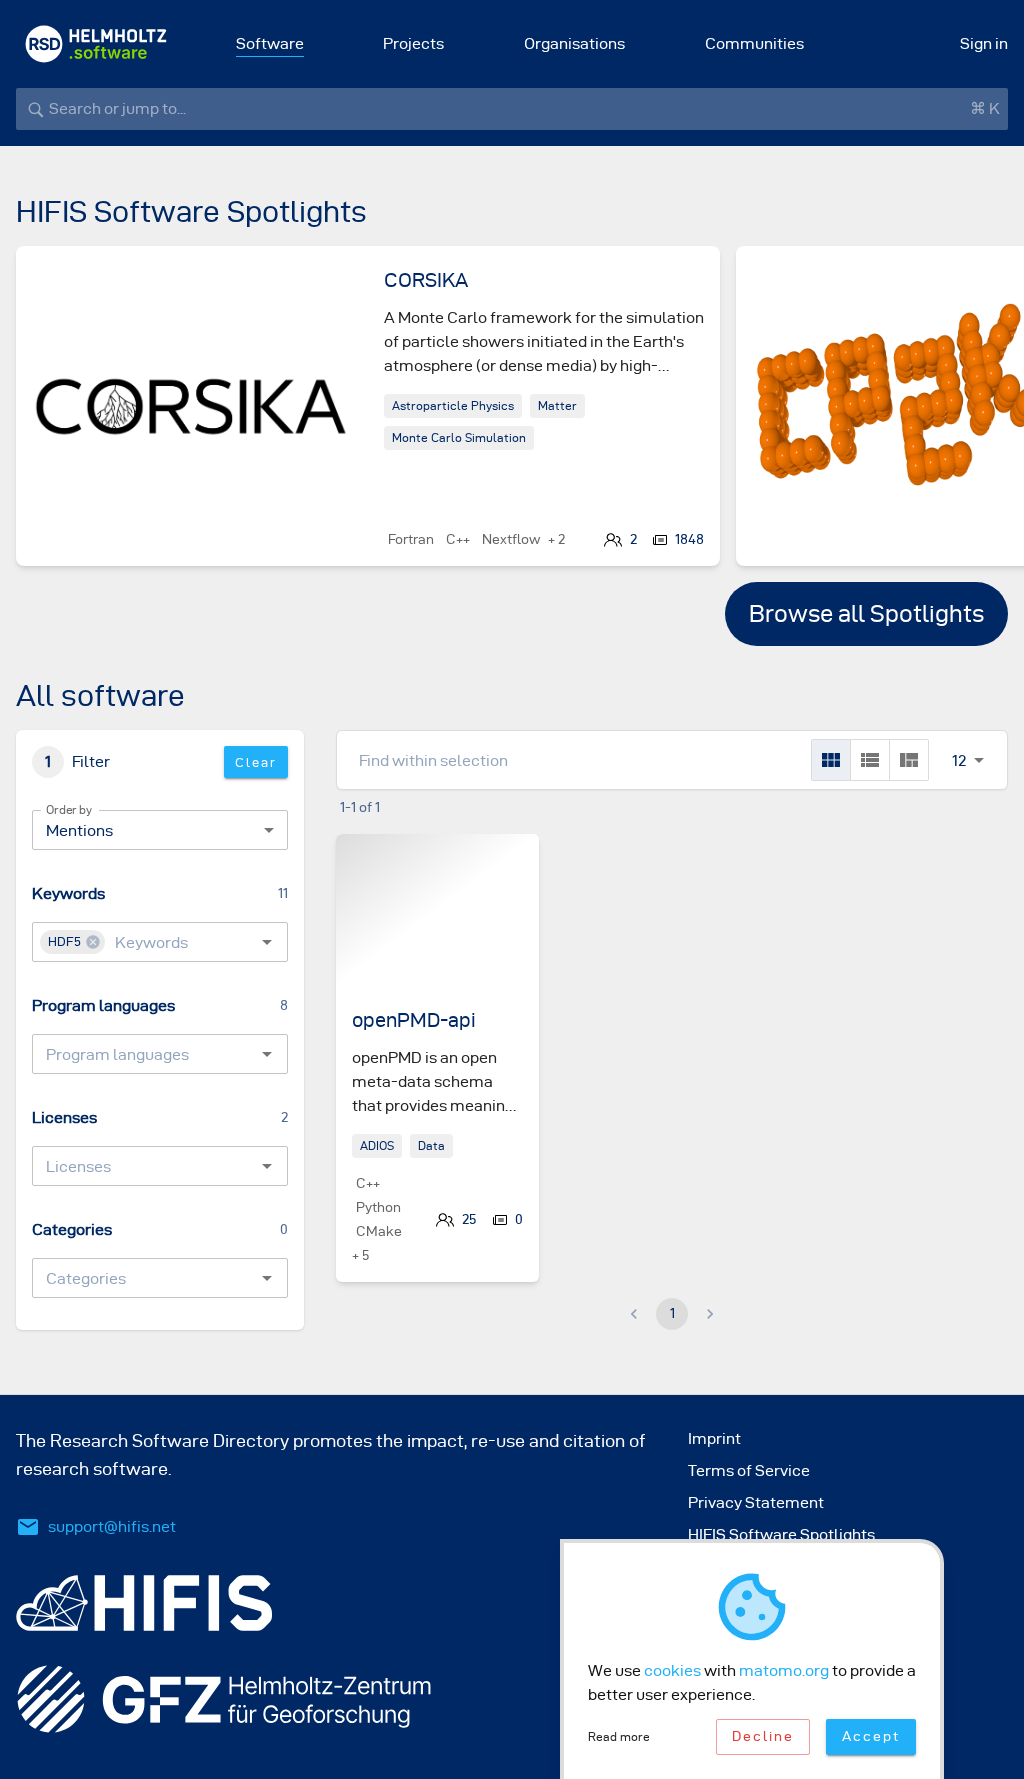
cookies (672, 1670)
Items (959, 738)
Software (270, 43)
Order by (69, 809)
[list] (870, 760)
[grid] (831, 760)
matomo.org (784, 1670)
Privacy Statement (756, 1502)
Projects (413, 43)
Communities (754, 43)
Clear (256, 762)
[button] (72, 942)
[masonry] (909, 760)
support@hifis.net (112, 1526)
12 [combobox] (959, 760)
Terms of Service (749, 1470)
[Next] (960, 422)
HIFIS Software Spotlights (781, 1534)
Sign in (984, 43)
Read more (619, 1736)
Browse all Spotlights (866, 614)
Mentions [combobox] (79, 830)
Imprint (714, 1438)
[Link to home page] (96, 44)
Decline (763, 1736)
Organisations (574, 43)
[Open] (267, 942)
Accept (871, 1736)
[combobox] (165, 942)
